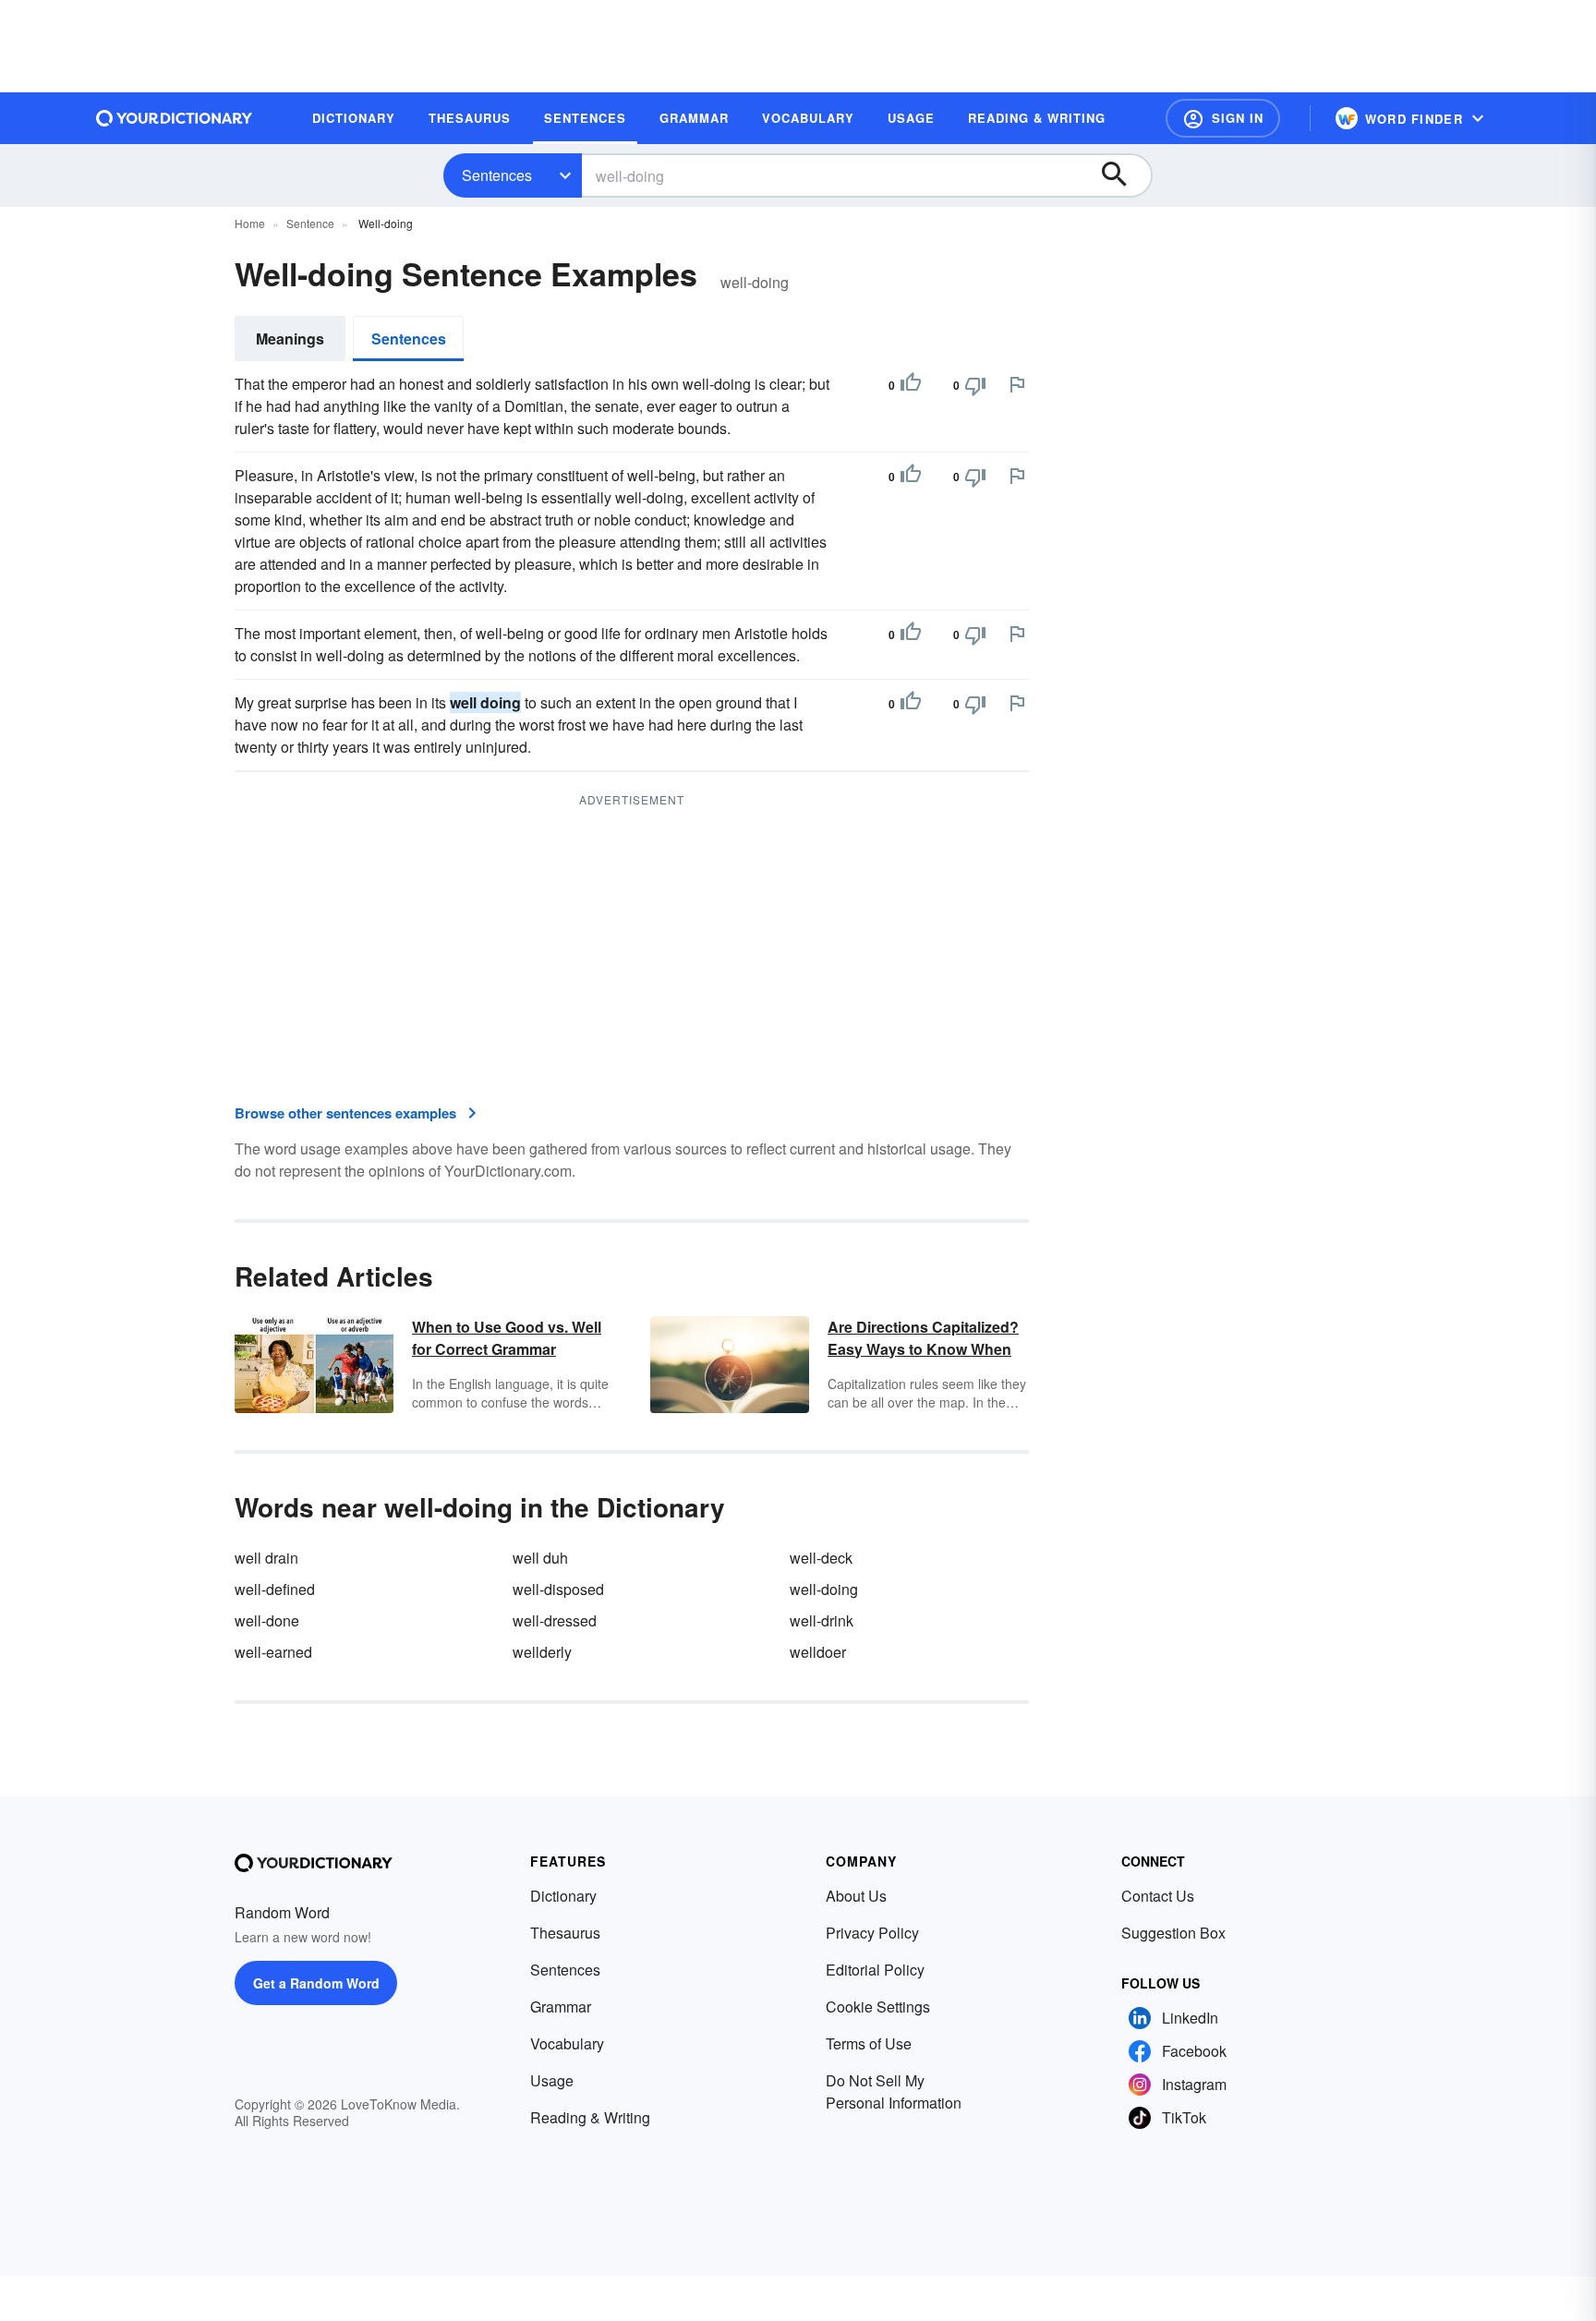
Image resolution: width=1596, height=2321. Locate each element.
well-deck (821, 1558)
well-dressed (555, 1620)
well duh (540, 1558)
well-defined (275, 1589)
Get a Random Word (316, 1983)
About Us (856, 1896)
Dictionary (563, 1896)
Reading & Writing (590, 2117)
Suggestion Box (1173, 1933)
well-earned (273, 1652)
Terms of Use (869, 2043)
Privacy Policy (872, 1933)
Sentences (497, 175)
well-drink (822, 1620)
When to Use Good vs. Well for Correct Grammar (507, 1338)
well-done (267, 1620)
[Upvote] (911, 385)
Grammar (561, 2007)
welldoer (818, 1652)
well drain (266, 1558)
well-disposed (558, 1589)
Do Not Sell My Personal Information (894, 2091)
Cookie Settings (878, 2007)
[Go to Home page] (175, 118)
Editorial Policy (875, 1970)
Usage (552, 2080)
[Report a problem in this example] (1017, 384)
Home (250, 223)
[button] (1223, 118)
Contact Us (1158, 1896)
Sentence (310, 223)
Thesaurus (565, 1933)
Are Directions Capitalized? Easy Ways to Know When (923, 1338)
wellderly (542, 1652)
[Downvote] (975, 385)
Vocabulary (567, 2043)
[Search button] (1123, 175)
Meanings (290, 338)
